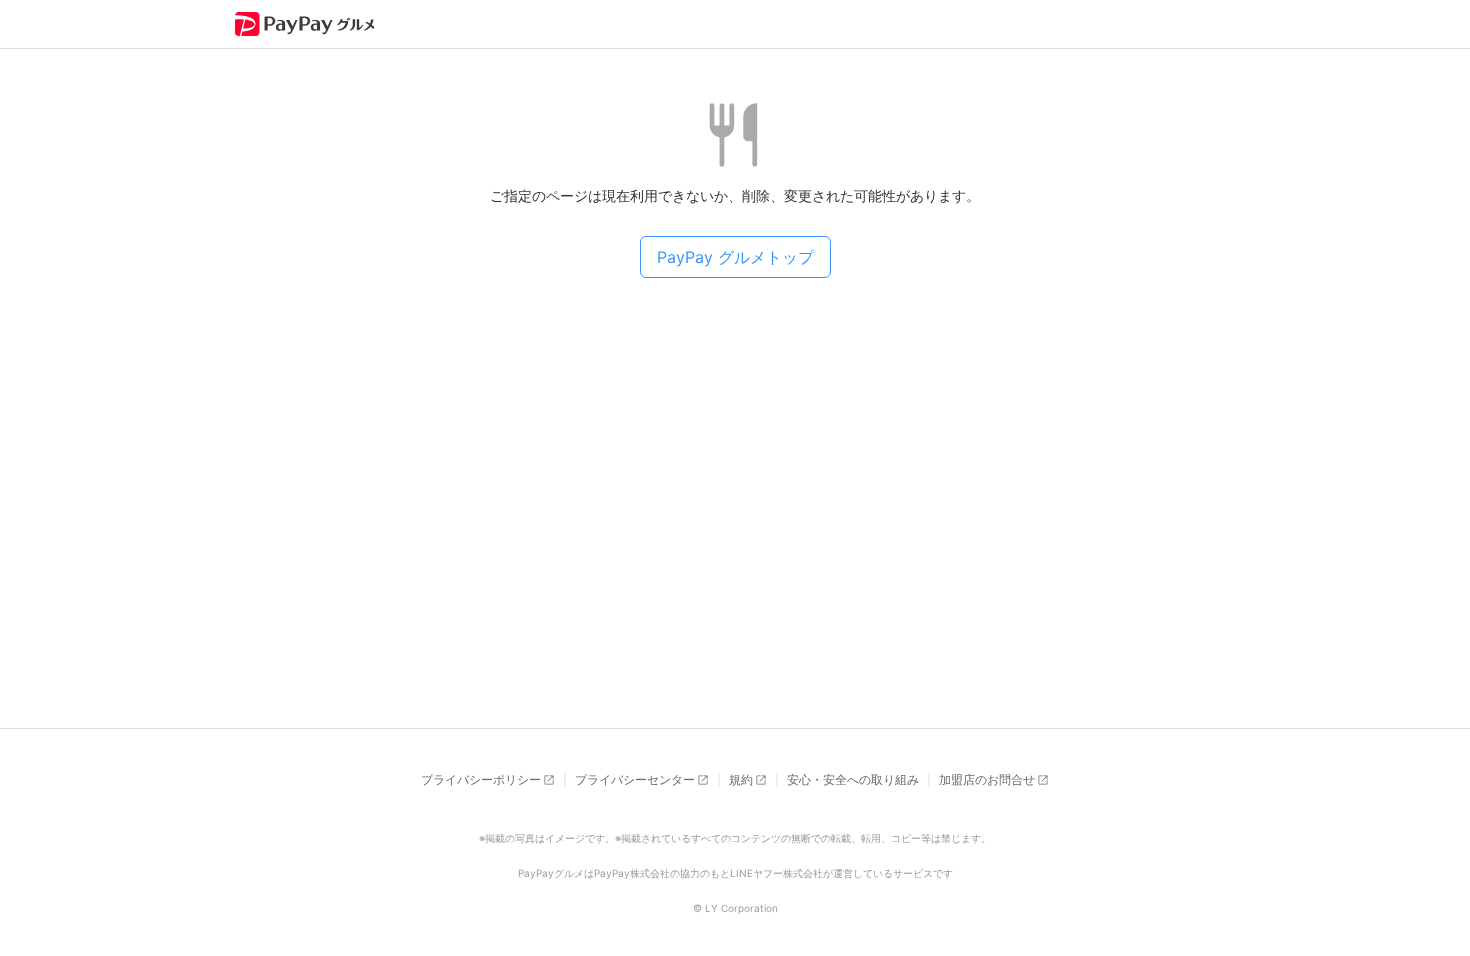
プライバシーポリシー (481, 779)
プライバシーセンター (635, 779)
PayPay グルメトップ (735, 257)
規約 (741, 779)
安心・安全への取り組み (853, 779)
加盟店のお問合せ (987, 779)
